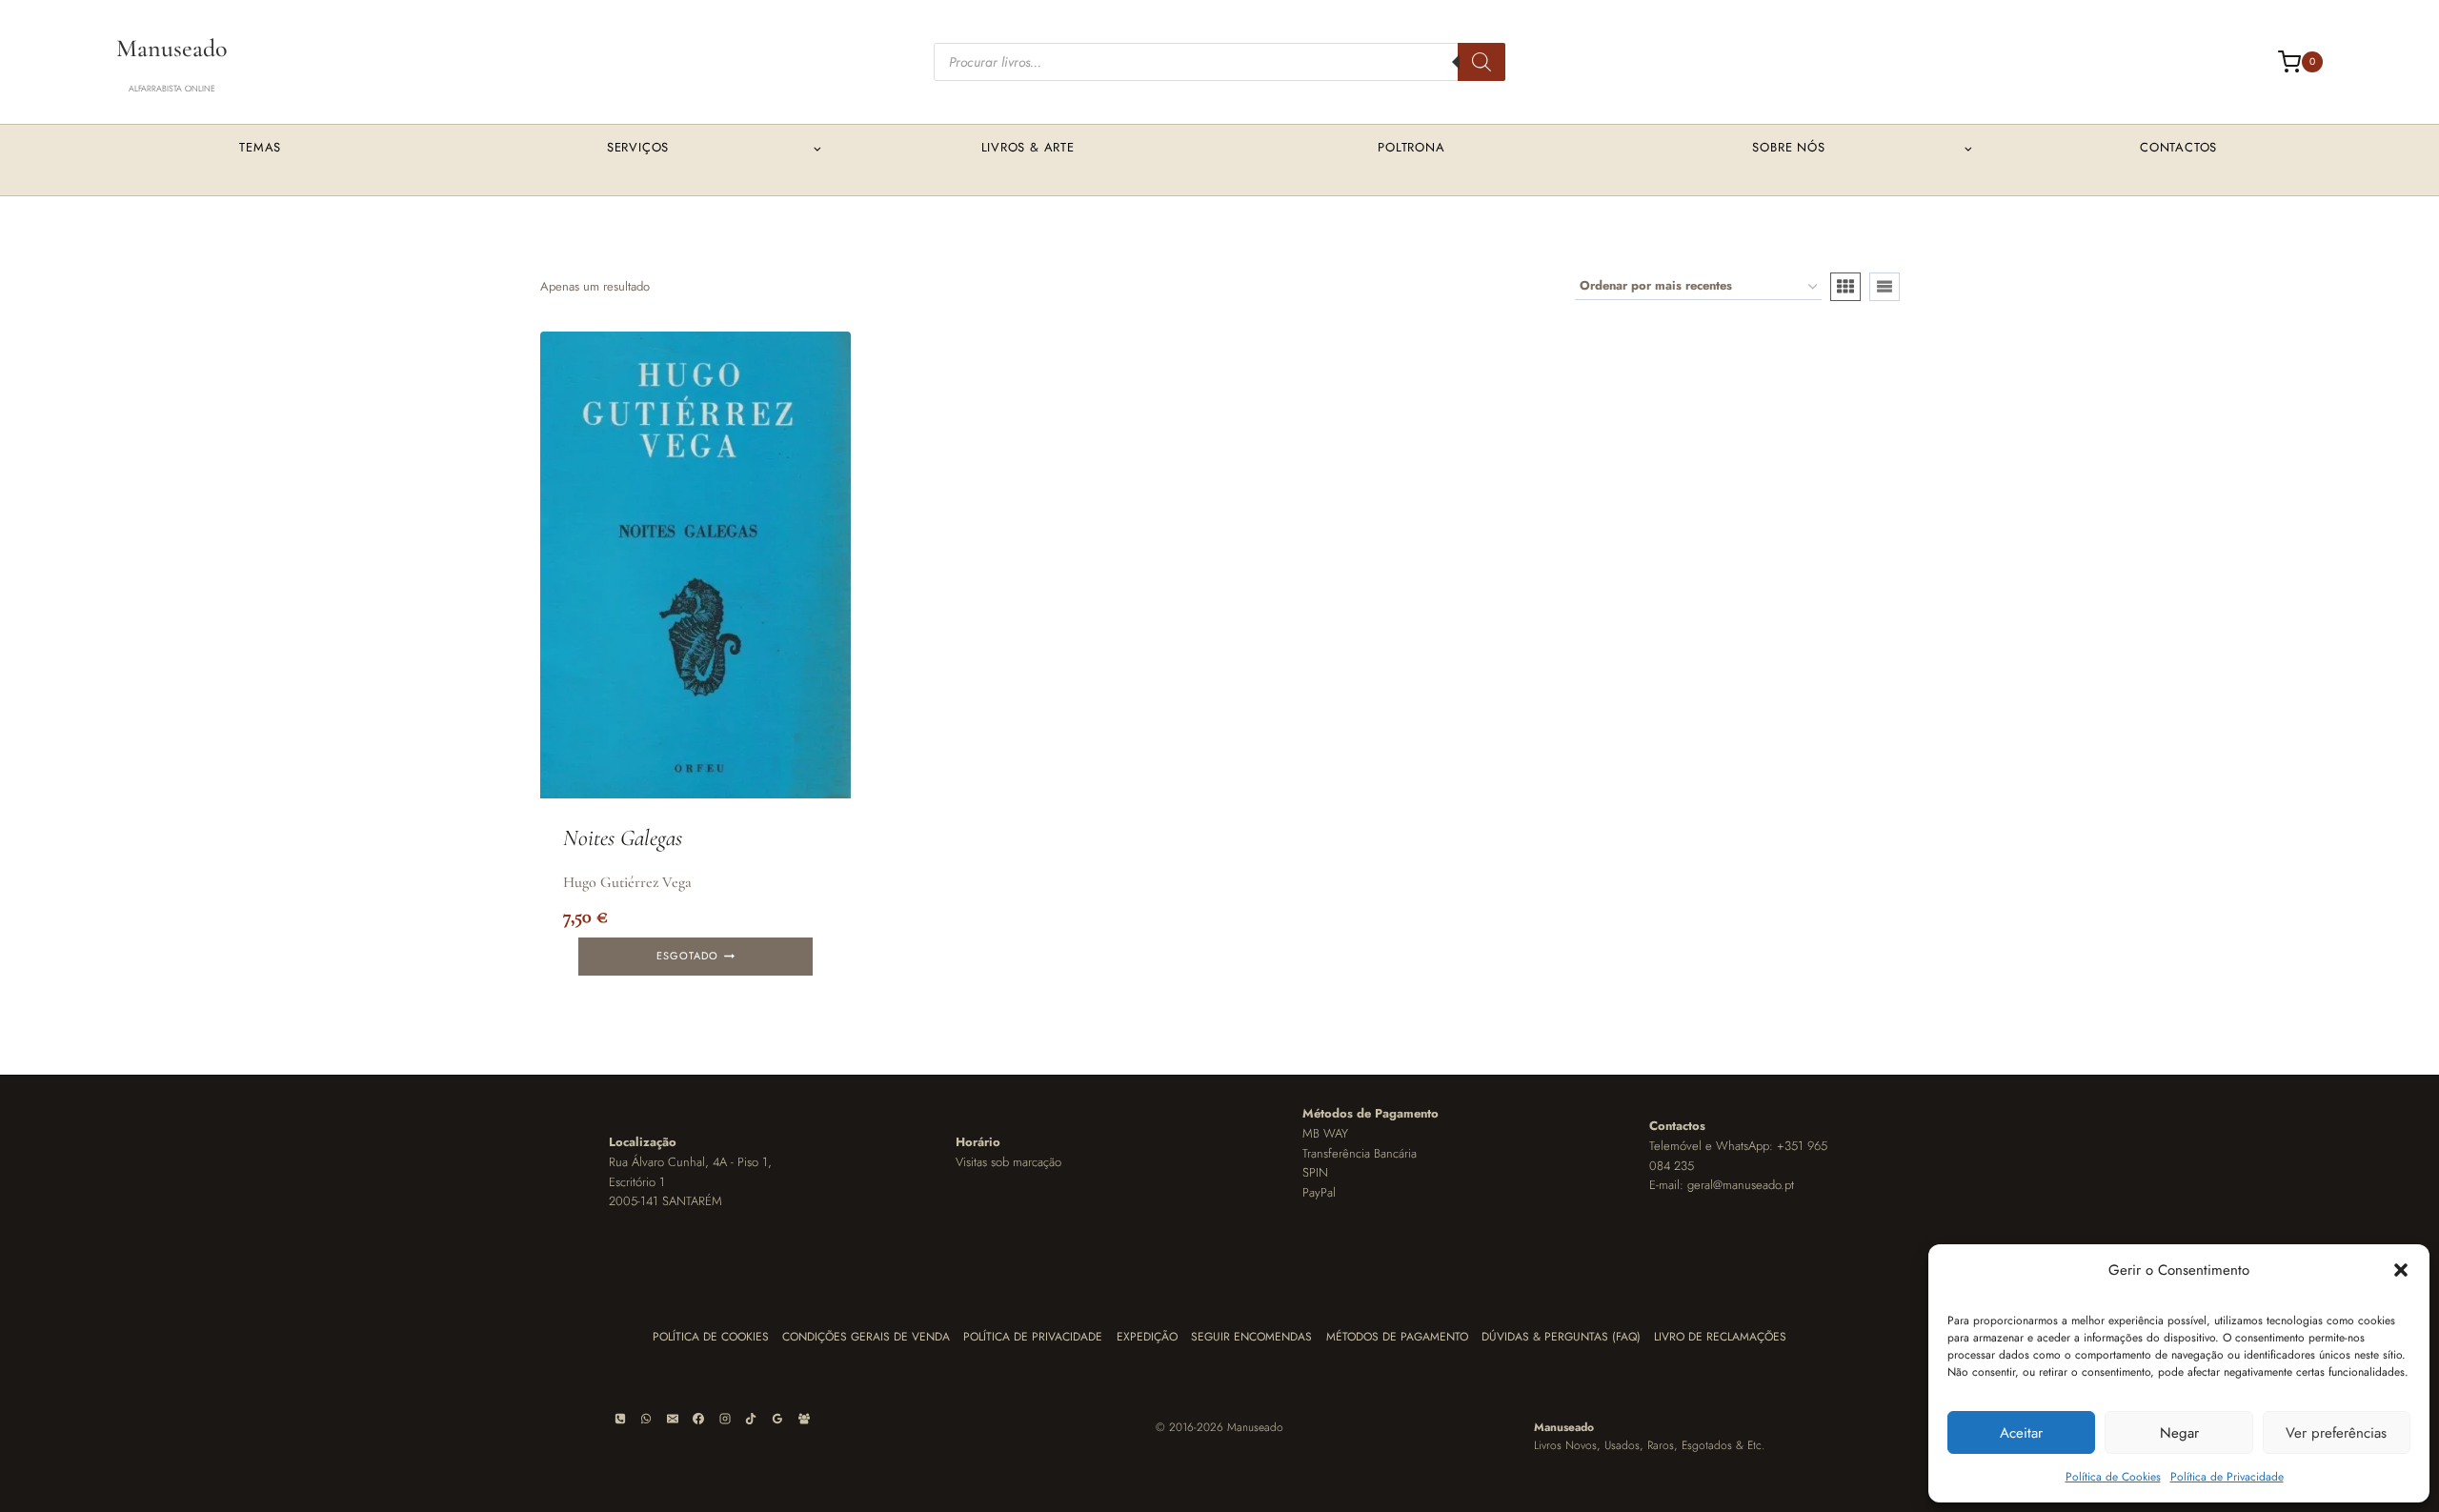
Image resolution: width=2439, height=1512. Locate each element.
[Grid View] (1845, 287)
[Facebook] (698, 1419)
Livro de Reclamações (1720, 1337)
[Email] (673, 1419)
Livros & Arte (1028, 147)
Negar (2179, 1433)
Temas (260, 147)
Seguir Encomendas (1251, 1337)
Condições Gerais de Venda (866, 1337)
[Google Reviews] (777, 1419)
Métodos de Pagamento (1397, 1337)
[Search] (1482, 62)
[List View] (1885, 287)
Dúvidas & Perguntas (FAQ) (1561, 1337)
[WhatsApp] (646, 1419)
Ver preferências (2336, 1433)
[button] (2401, 1270)
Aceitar (2021, 1433)
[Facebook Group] (804, 1419)
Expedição (1147, 1337)
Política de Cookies (2113, 1477)
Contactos (2178, 147)
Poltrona (1411, 147)
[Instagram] (725, 1419)
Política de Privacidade (2227, 1477)
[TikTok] (751, 1419)
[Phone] (620, 1419)
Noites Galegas (623, 838)
